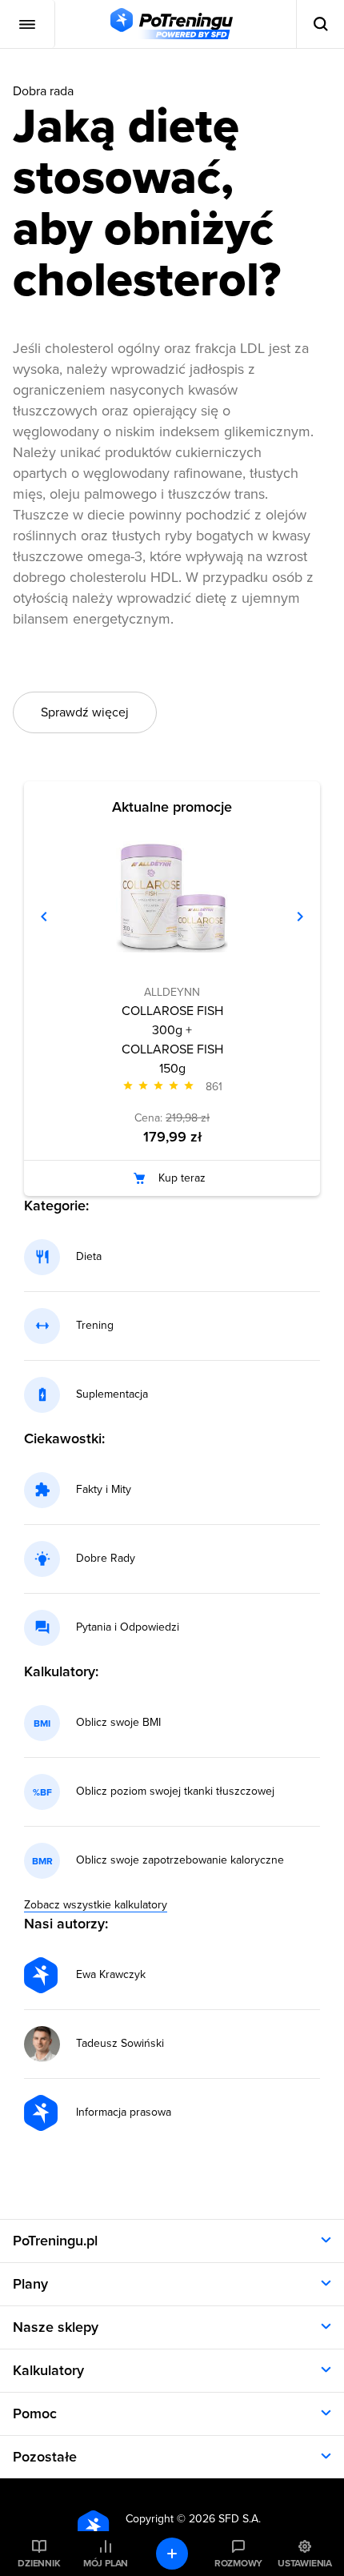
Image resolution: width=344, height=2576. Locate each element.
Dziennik (39, 2563)
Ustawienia (305, 2563)
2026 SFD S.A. (225, 2519)
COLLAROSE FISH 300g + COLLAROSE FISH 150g (172, 1040)
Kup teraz (182, 1178)
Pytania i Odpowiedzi (128, 1627)
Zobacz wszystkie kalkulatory (96, 1905)
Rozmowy (238, 2563)
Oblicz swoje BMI (118, 1723)
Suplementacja (112, 1394)
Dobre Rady (106, 1559)
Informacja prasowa (124, 2113)
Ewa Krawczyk (111, 1975)
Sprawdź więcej (85, 712)
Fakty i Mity (104, 1490)
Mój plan (106, 2563)
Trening (95, 1326)
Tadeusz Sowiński (120, 2044)
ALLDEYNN (172, 992)
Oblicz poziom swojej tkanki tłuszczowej (175, 1792)
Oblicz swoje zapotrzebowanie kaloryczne (180, 1860)
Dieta (89, 1257)
